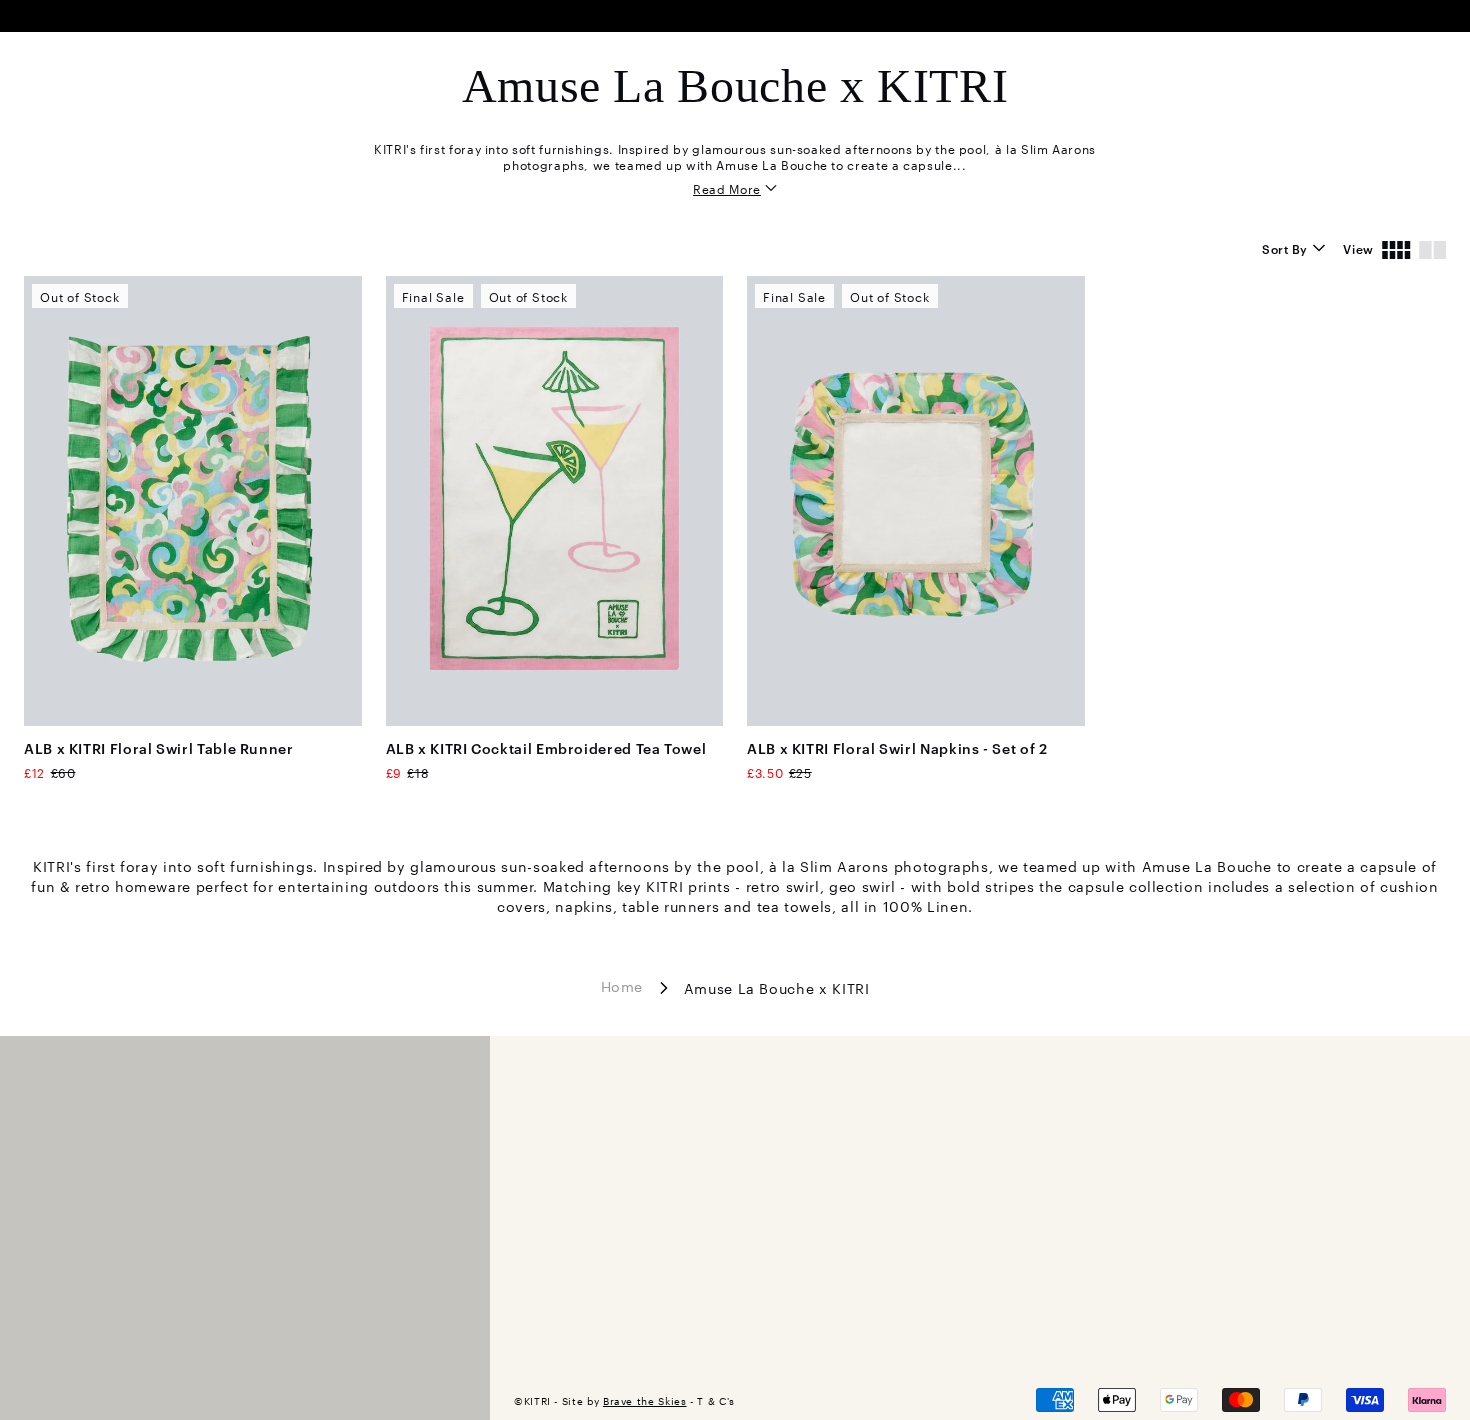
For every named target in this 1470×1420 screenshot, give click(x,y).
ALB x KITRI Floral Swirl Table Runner (159, 747)
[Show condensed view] (1396, 248)
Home (622, 986)
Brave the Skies (645, 1400)
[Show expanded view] (1432, 248)
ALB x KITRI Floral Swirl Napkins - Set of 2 (897, 747)
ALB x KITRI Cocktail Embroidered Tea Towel (546, 747)
